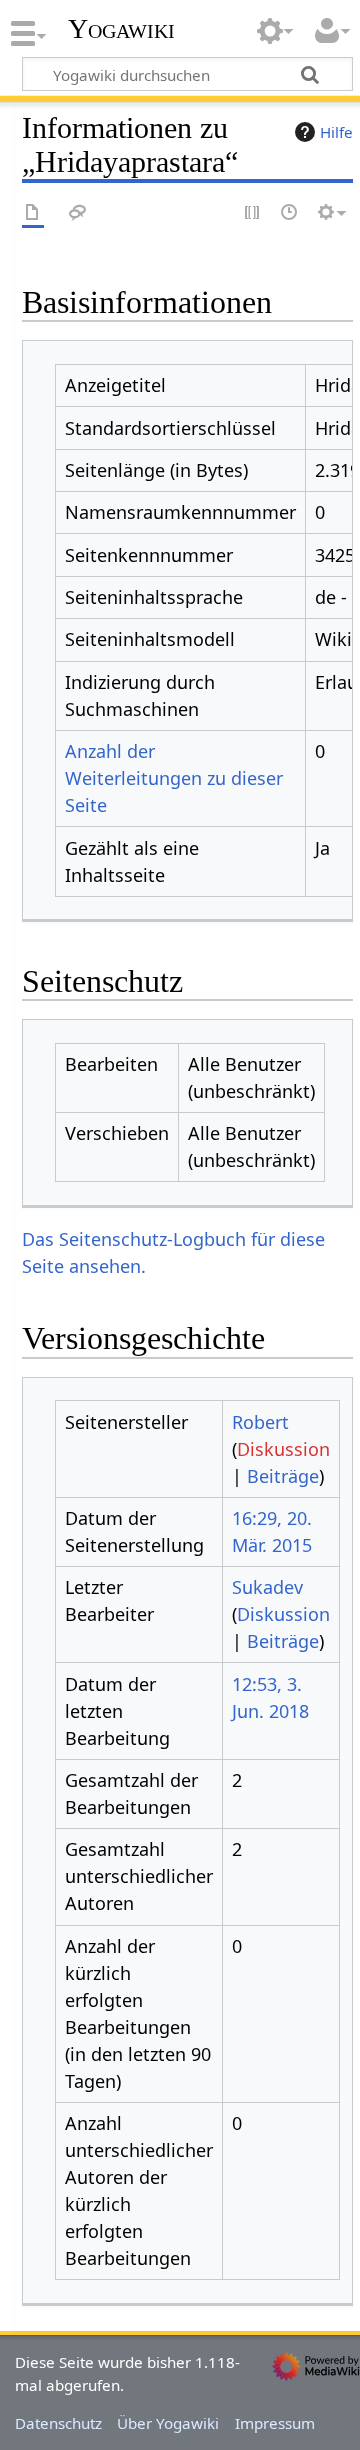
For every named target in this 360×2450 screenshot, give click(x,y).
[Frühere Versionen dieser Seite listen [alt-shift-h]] (290, 213)
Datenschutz (58, 2423)
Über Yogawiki (168, 2423)
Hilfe (336, 132)
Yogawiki (121, 29)
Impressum (275, 2423)
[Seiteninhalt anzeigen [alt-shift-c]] (33, 213)
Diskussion (283, 1449)
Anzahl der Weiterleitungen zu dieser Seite (174, 778)
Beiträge (283, 1476)
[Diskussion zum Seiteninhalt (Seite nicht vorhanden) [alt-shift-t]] (78, 213)
